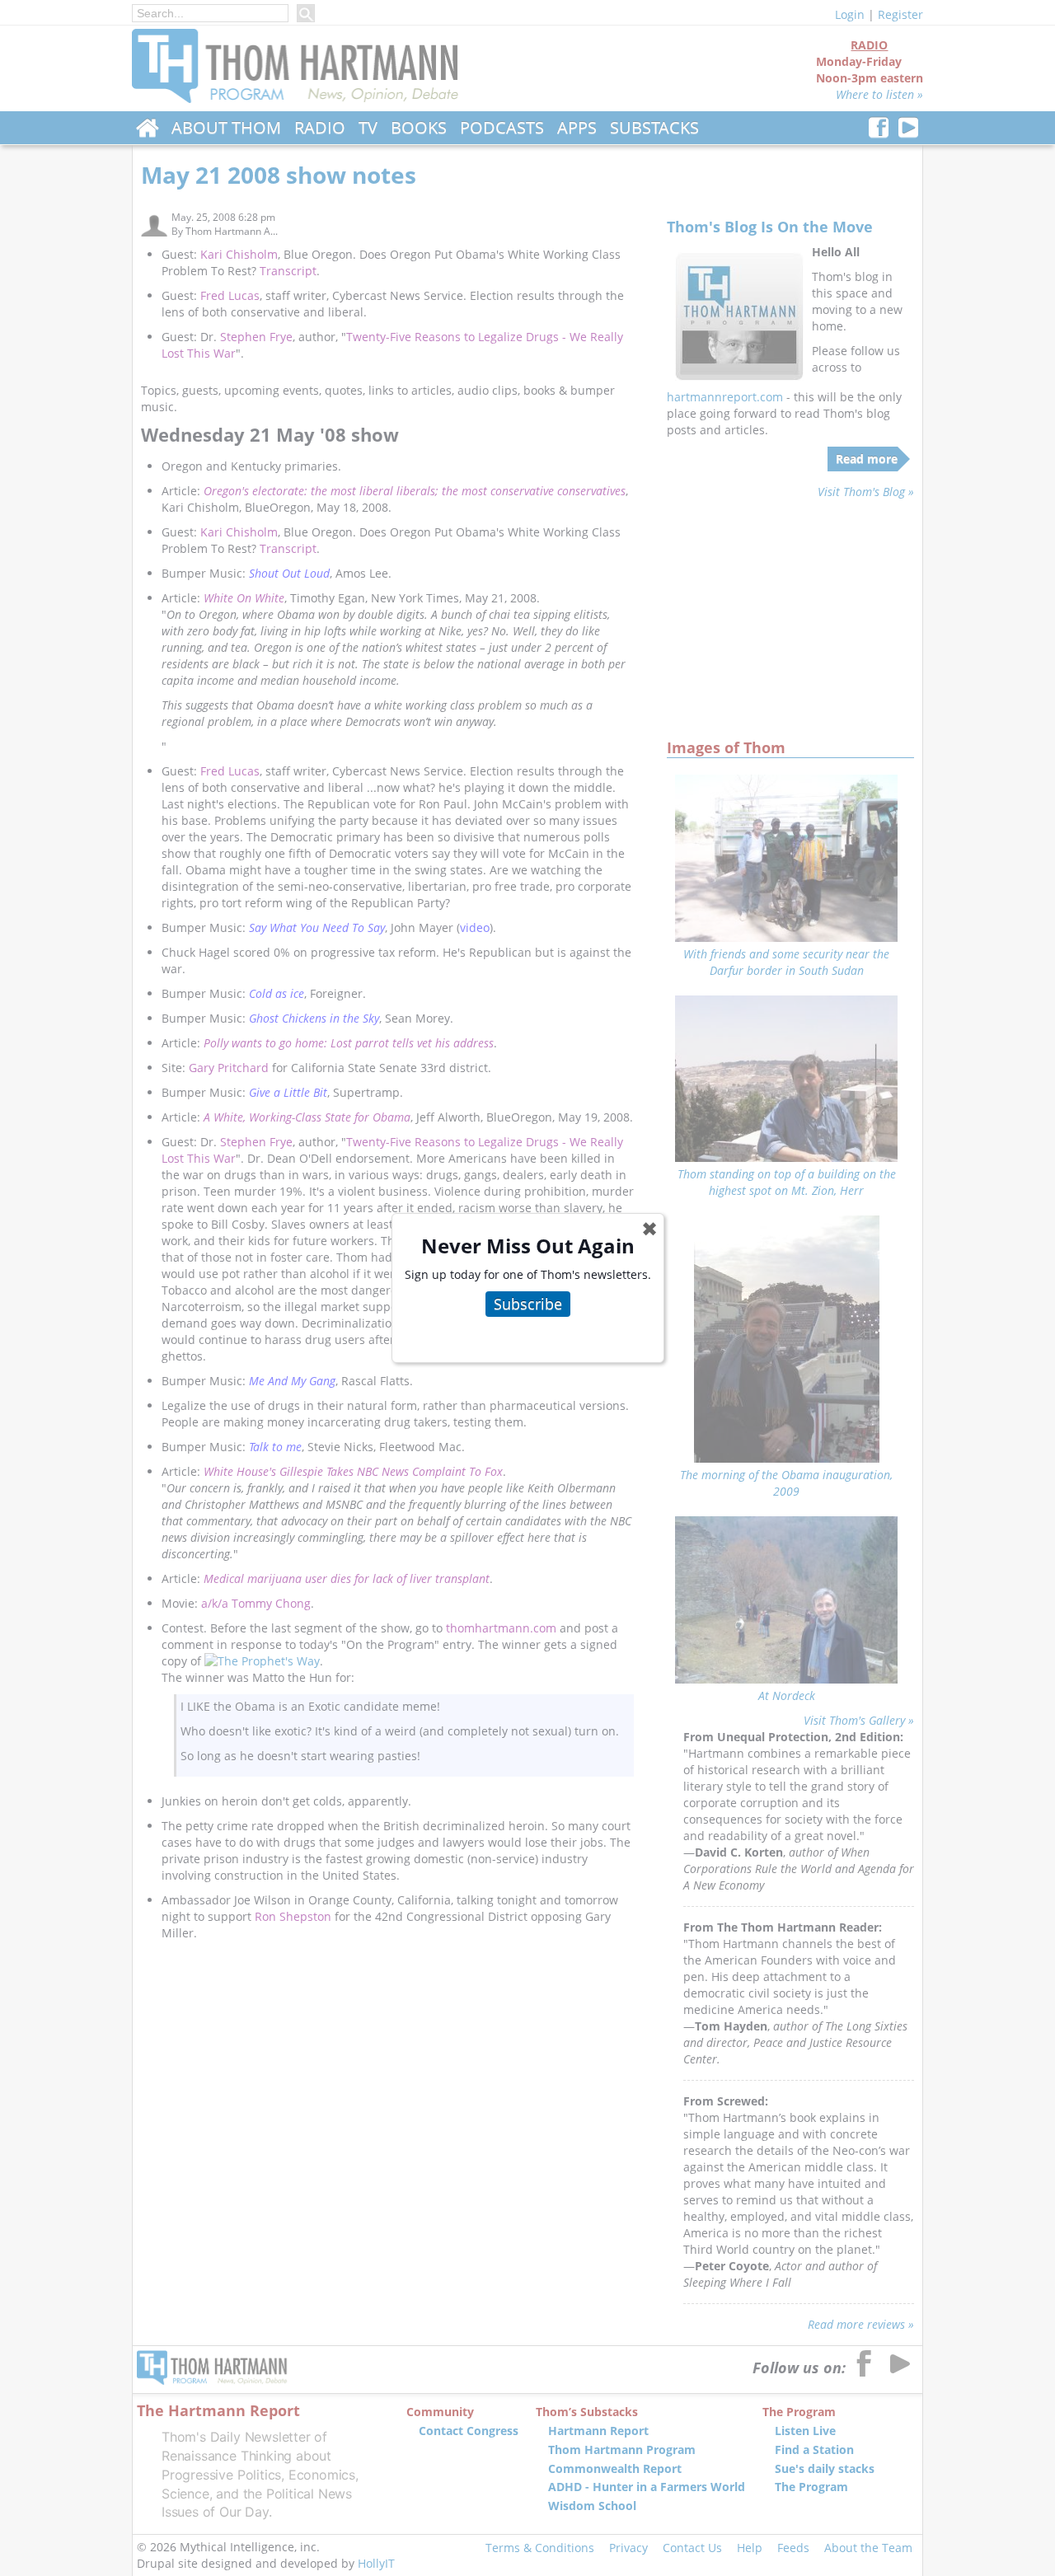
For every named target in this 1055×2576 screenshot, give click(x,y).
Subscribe (528, 1304)
